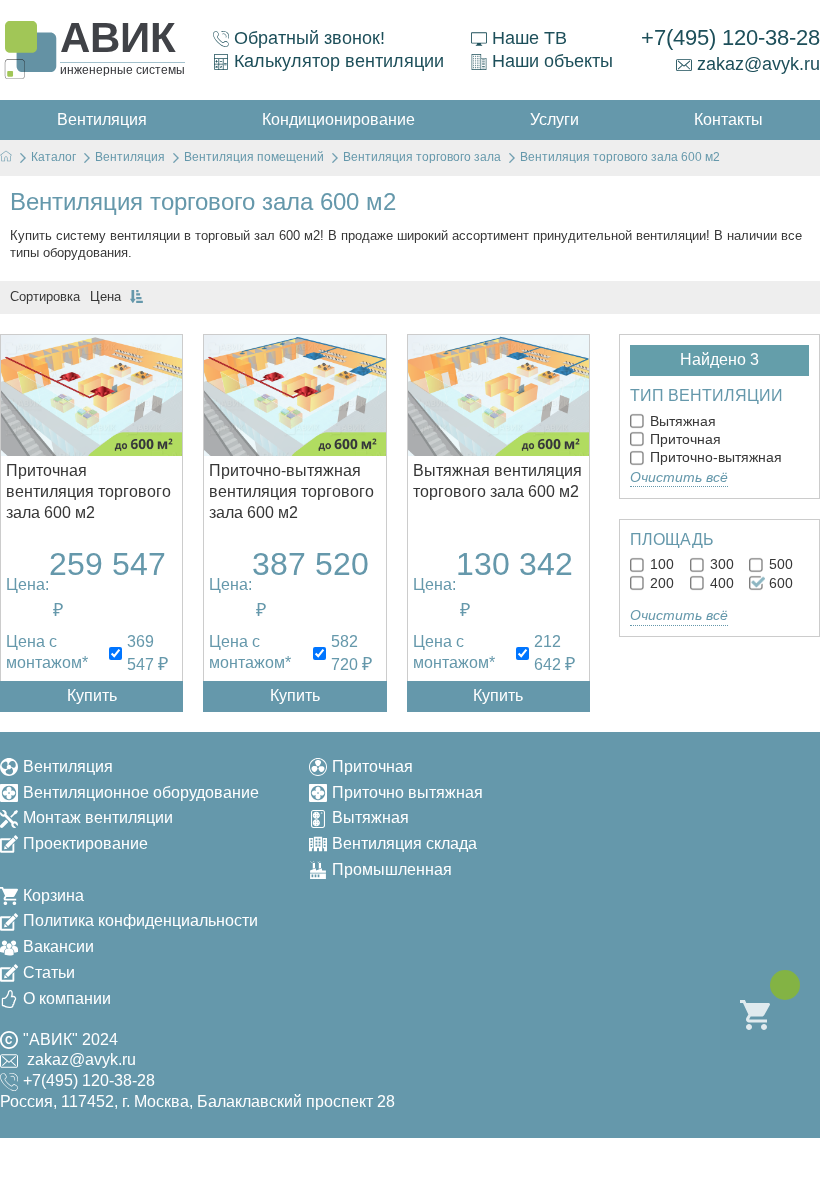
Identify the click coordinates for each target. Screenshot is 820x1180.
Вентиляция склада (404, 843)
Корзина (53, 895)
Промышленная (392, 869)
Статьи (49, 972)
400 (720, 583)
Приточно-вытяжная (714, 457)
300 (720, 564)
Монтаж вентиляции (98, 817)
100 (660, 564)
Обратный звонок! (309, 38)
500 (779, 564)
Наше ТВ (529, 38)
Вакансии (58, 946)
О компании (67, 998)
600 (779, 583)
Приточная (683, 439)
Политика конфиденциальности (140, 920)
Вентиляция (68, 766)
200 (660, 583)
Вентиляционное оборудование (141, 792)
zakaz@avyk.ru (758, 64)
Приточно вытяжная (407, 792)
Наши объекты (552, 61)
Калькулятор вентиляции (339, 61)
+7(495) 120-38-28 (730, 37)
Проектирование (85, 843)
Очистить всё (679, 477)
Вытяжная (681, 421)
